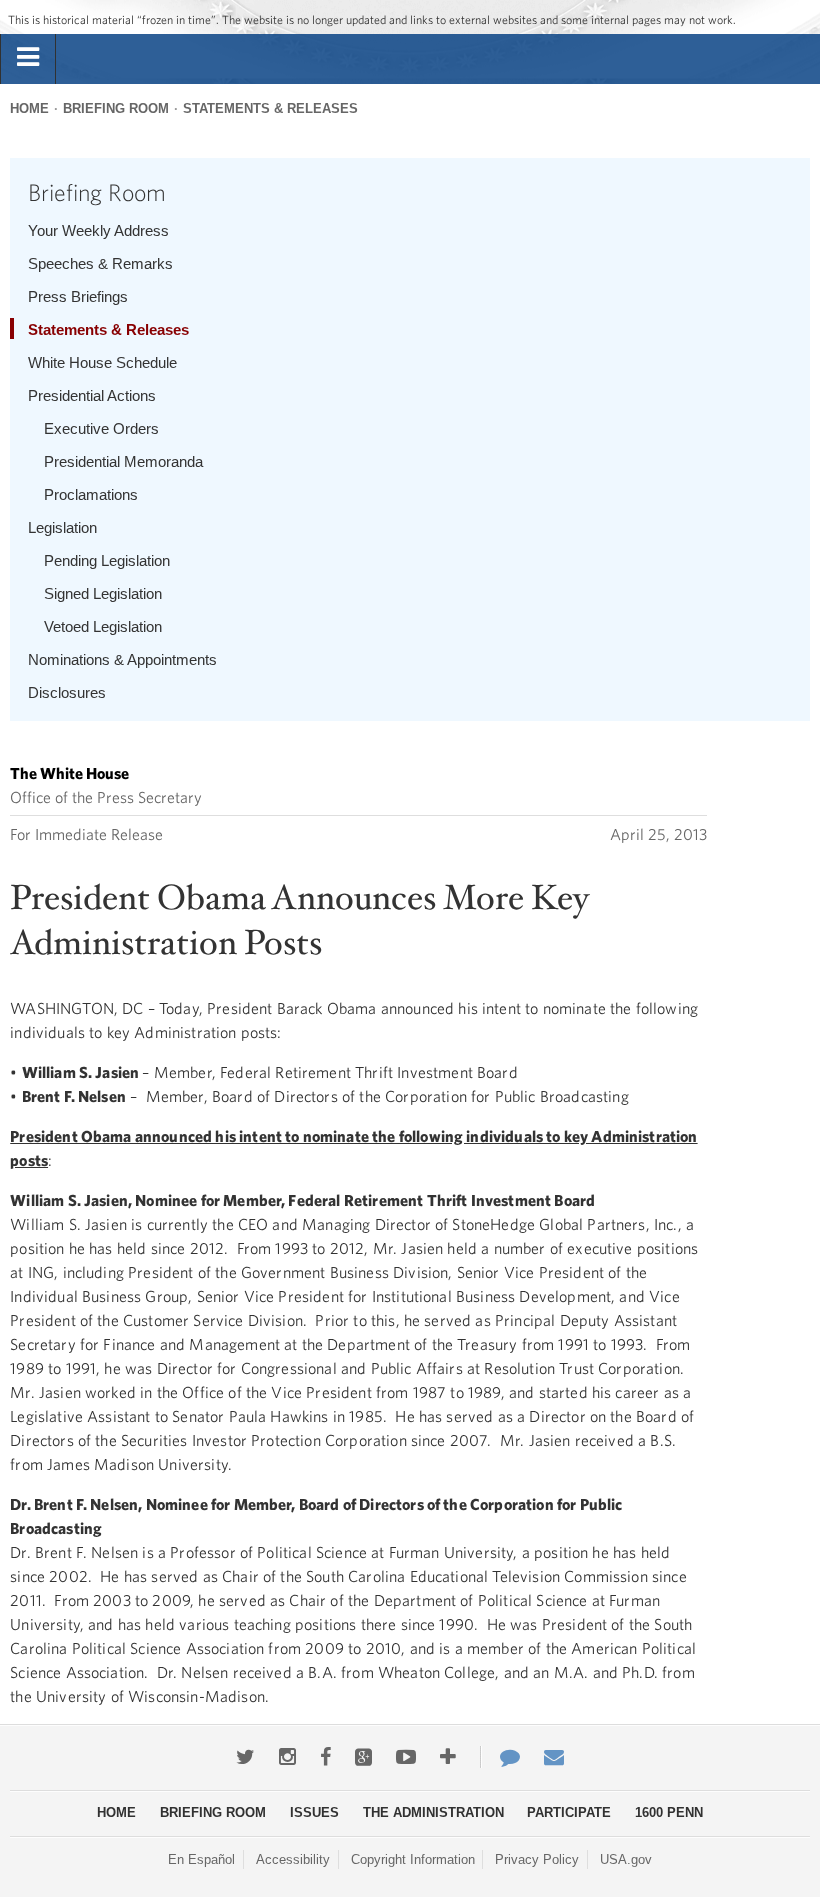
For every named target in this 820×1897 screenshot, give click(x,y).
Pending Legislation (107, 560)
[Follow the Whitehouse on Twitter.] (245, 1757)
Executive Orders (101, 428)
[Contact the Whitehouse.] (500, 1757)
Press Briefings (78, 296)
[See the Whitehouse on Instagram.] (287, 1757)
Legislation (62, 527)
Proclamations (91, 494)
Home (29, 108)
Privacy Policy (537, 1859)
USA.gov (626, 1859)
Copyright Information (413, 1859)
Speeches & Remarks (100, 263)
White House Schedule (102, 362)
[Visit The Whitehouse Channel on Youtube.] (406, 1757)
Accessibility (293, 1859)
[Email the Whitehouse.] (554, 1757)
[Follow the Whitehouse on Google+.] (363, 1757)
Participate (569, 1812)
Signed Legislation (103, 593)
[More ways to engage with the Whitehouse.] (448, 1757)
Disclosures (67, 692)
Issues (314, 1812)
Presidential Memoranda (123, 461)
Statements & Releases (270, 108)
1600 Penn (669, 1812)
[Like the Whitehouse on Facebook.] (325, 1757)
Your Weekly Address (98, 230)
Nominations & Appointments (122, 659)
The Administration (433, 1812)
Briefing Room (116, 108)
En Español (201, 1859)
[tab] (28, 58)
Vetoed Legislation (103, 626)
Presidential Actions (92, 395)
